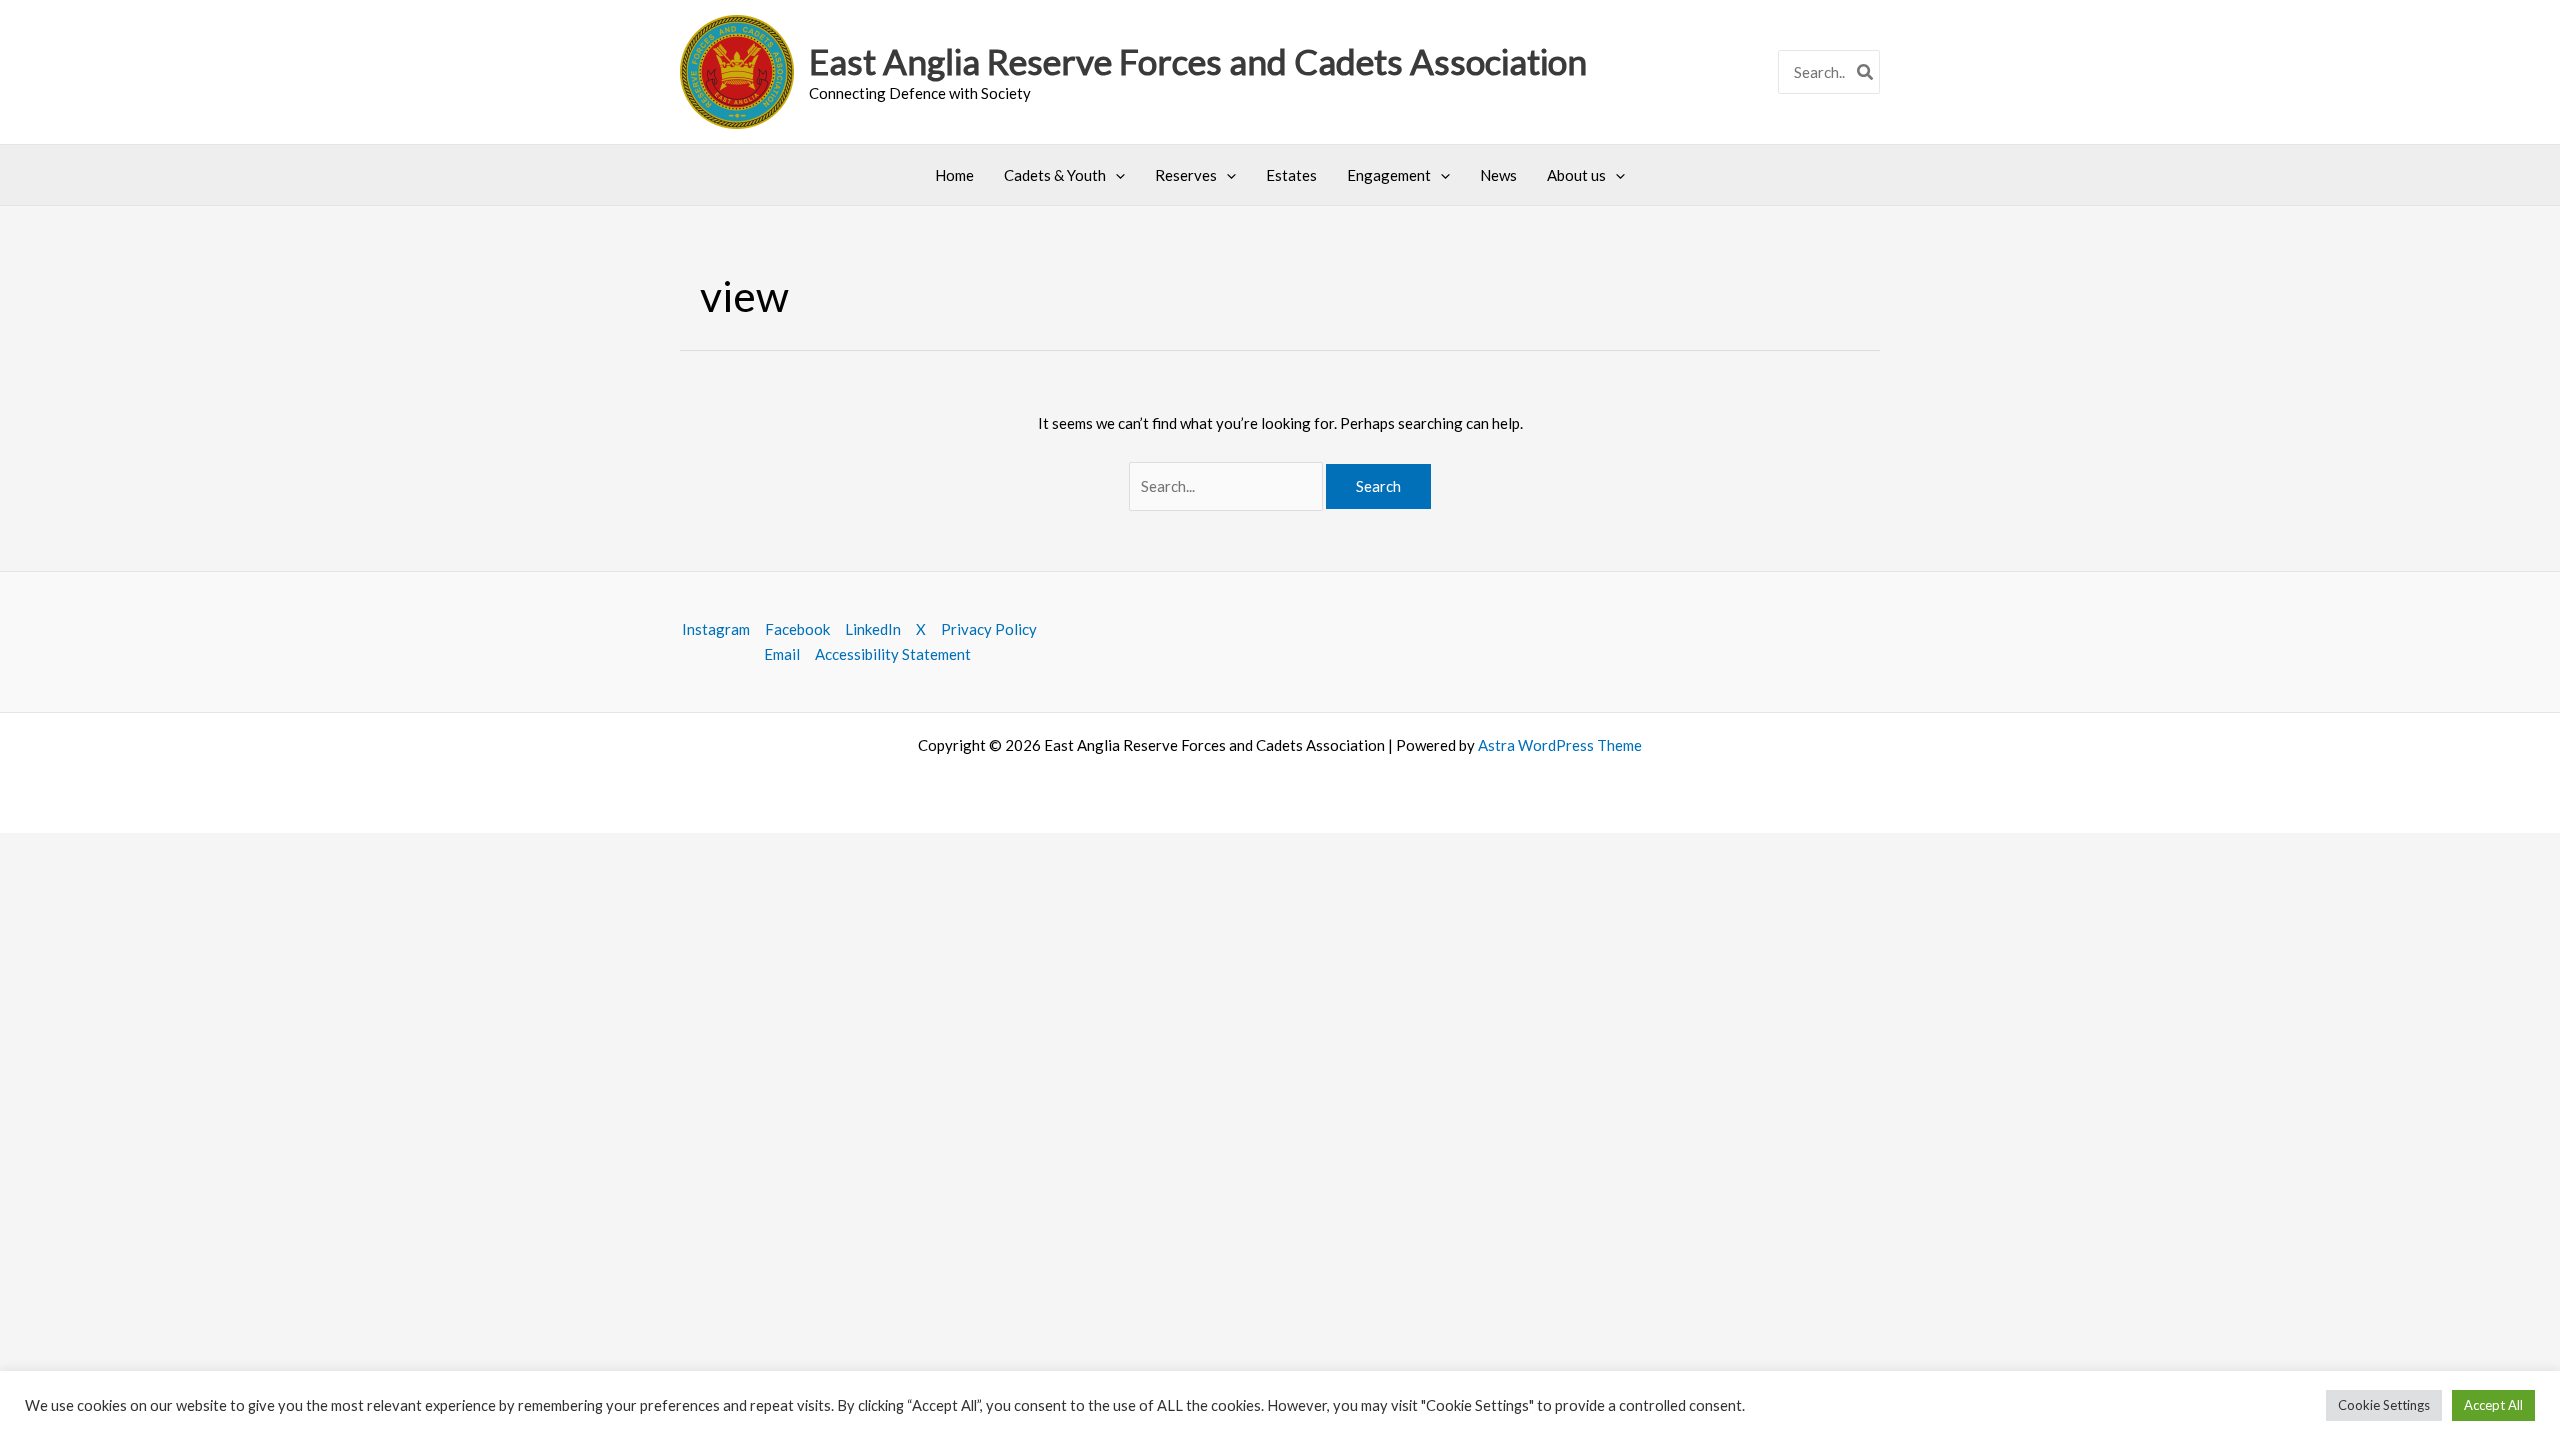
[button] (1115, 175)
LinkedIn (873, 629)
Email (782, 654)
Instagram (716, 629)
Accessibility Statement (893, 654)
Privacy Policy (989, 629)
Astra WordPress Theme (1560, 745)
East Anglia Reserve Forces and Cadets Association (1198, 61)
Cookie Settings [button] (2384, 1405)
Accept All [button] (2493, 1405)
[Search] (1866, 72)
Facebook (797, 629)
